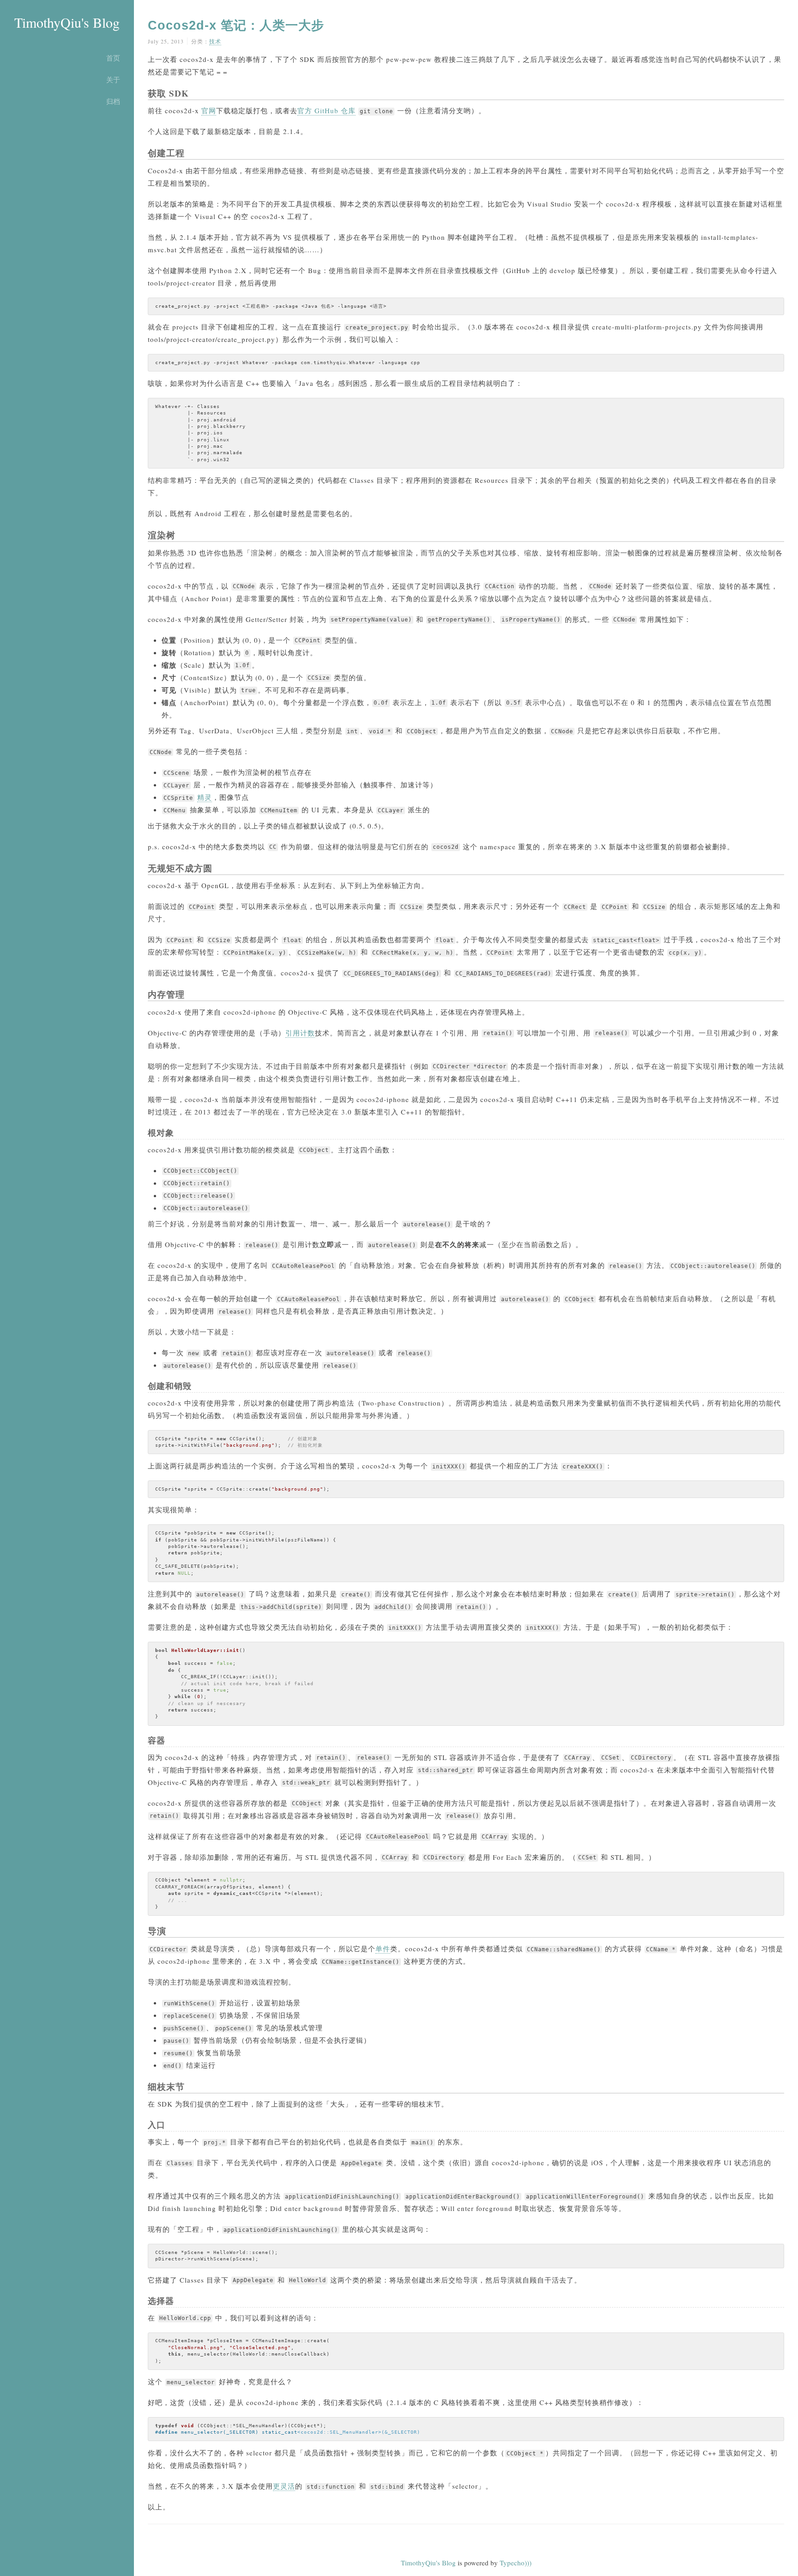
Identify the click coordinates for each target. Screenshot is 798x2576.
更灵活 (284, 2486)
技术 (215, 41)
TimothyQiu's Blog (67, 22)
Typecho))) (516, 2563)
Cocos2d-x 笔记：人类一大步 (236, 25)
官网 (209, 110)
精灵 (205, 797)
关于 (113, 79)
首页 (113, 58)
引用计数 (300, 1033)
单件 (383, 1949)
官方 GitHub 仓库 (326, 110)
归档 (113, 101)
